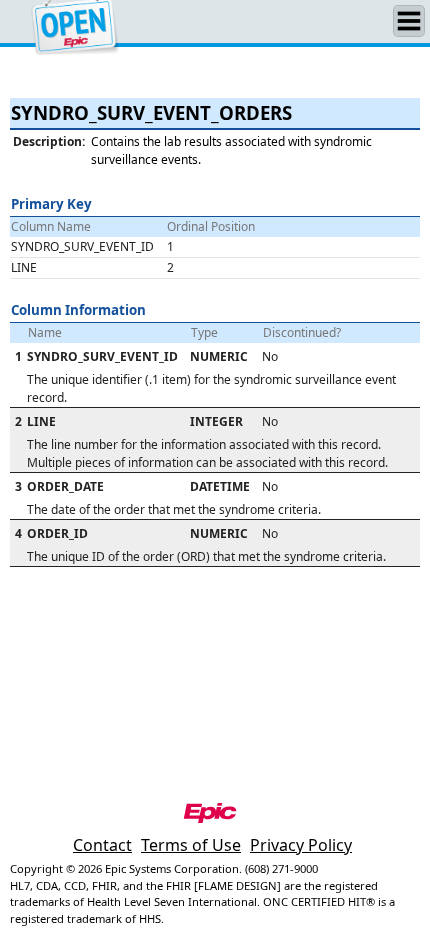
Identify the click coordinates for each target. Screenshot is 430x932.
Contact (102, 845)
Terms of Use (191, 845)
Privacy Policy (301, 845)
